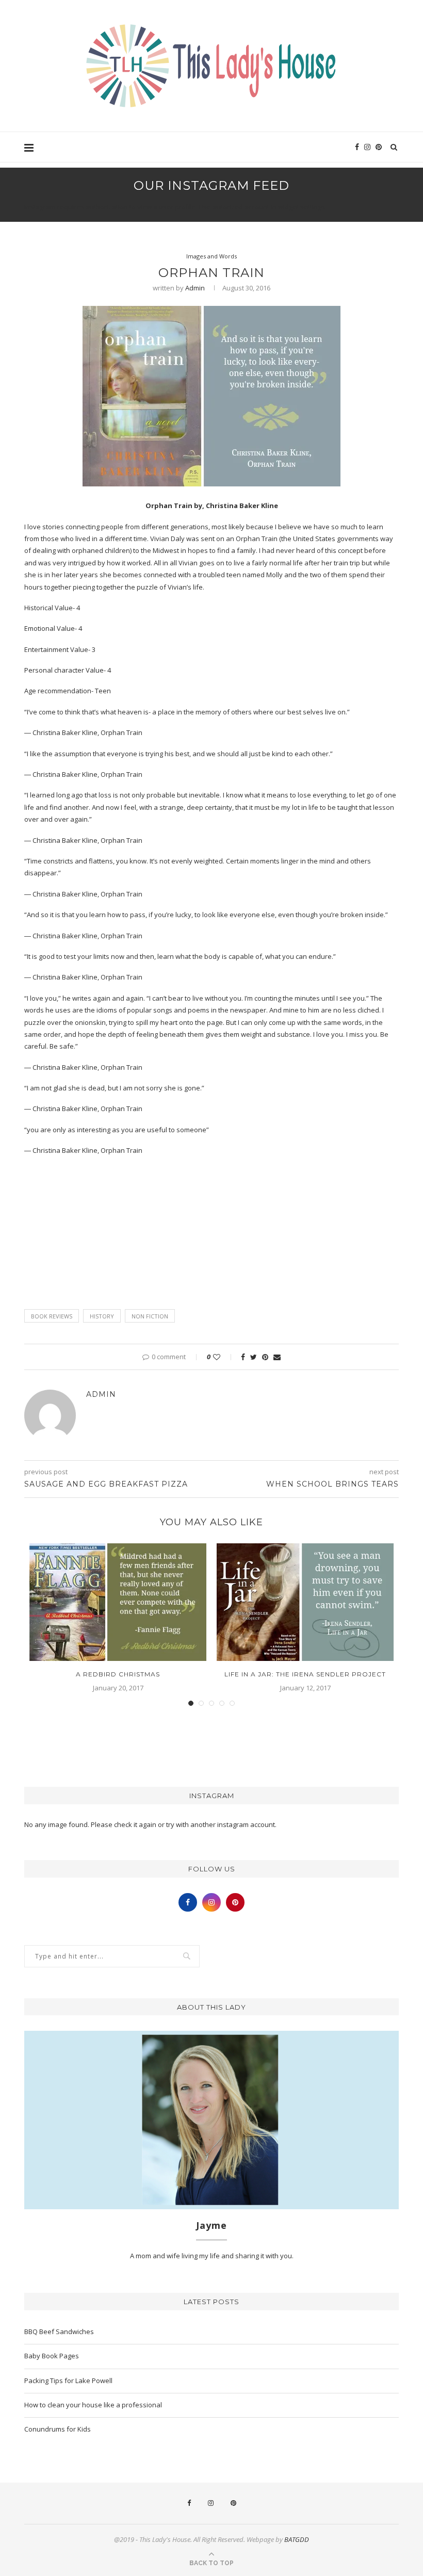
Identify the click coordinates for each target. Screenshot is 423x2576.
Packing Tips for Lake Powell (68, 2381)
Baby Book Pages (52, 2356)
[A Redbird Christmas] (118, 1602)
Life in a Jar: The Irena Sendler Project (305, 1674)
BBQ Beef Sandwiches (59, 2332)
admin (195, 288)
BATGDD (297, 2539)
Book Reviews (52, 1316)
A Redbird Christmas (118, 1674)
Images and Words (211, 256)
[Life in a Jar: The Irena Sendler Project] (305, 1602)
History (102, 1316)
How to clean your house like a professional (93, 2405)
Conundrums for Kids (58, 2429)
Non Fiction (150, 1316)
